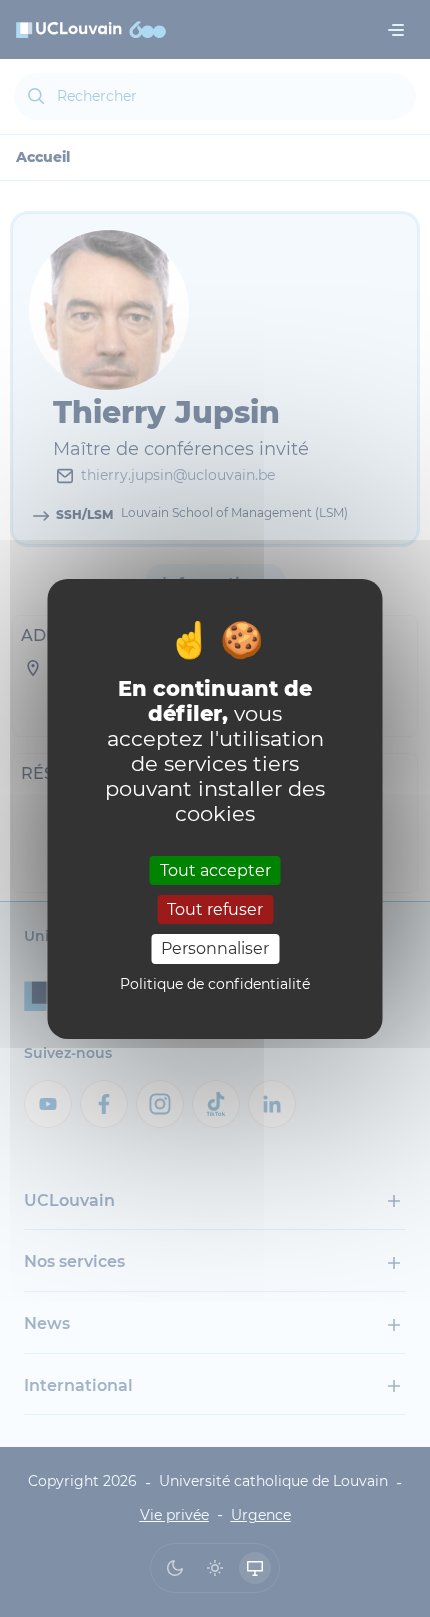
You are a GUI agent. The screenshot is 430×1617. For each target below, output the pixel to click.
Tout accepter (215, 870)
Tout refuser (215, 909)
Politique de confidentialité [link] (215, 984)
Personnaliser (215, 948)
